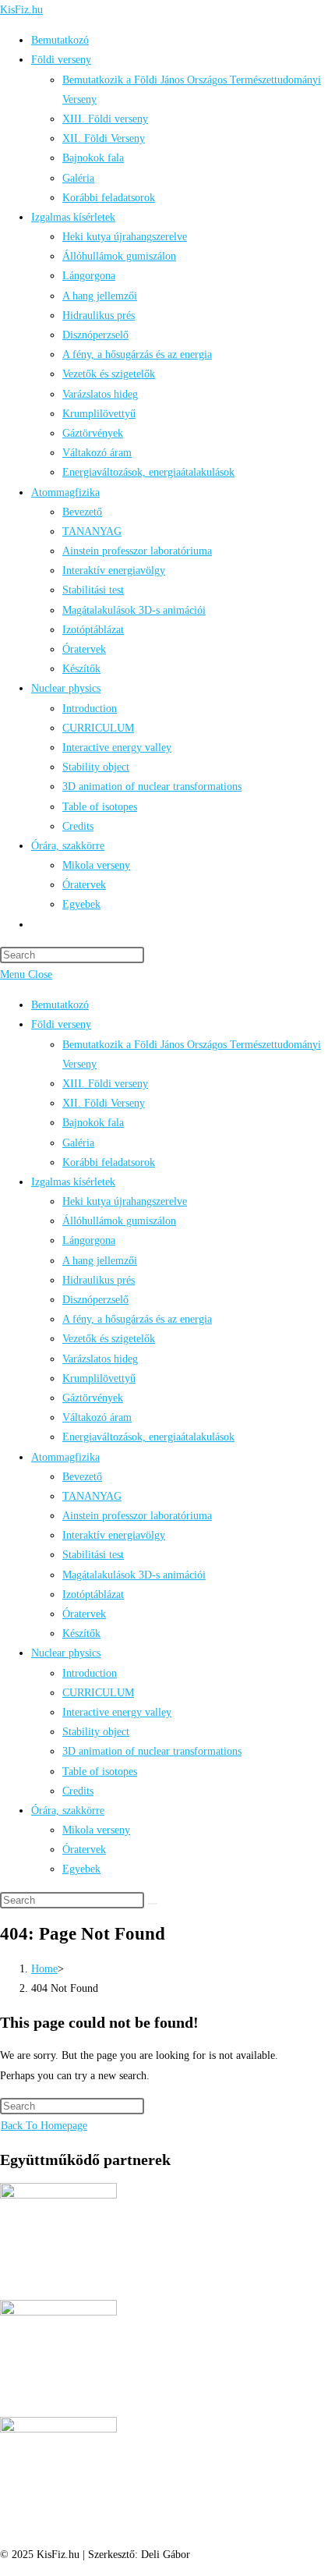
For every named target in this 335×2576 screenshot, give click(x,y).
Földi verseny (61, 1024)
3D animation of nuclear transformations (152, 1751)
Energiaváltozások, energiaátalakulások (148, 1437)
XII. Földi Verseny (104, 1103)
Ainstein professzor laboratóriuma (137, 1516)
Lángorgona (89, 1240)
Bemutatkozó (60, 1005)
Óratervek (84, 1614)
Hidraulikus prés (99, 1280)
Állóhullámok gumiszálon (119, 1221)
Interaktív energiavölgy (114, 1535)
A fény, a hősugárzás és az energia (137, 1319)
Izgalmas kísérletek (73, 1182)
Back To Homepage (44, 2126)
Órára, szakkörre (68, 1811)
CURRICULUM (98, 1693)
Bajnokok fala (93, 1123)
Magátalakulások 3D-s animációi (134, 1575)
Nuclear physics (66, 1653)
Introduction (90, 1673)
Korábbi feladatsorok (109, 1162)
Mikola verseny (96, 1830)
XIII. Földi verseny (105, 1084)
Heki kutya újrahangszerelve (125, 1201)
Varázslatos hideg (100, 1359)
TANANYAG (92, 1496)
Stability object (96, 1732)
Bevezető (82, 1477)
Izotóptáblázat (93, 1594)
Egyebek (81, 1869)
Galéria (78, 1143)
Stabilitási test (93, 1555)
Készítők (81, 1633)
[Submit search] (153, 1904)
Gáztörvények (93, 1398)
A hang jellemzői (100, 1261)
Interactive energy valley (117, 1712)
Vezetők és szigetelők (109, 1339)
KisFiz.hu (21, 10)
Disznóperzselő (95, 1300)
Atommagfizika (65, 1457)
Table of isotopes (100, 1772)
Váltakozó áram (97, 1417)
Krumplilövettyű (99, 1378)
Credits (78, 1791)
